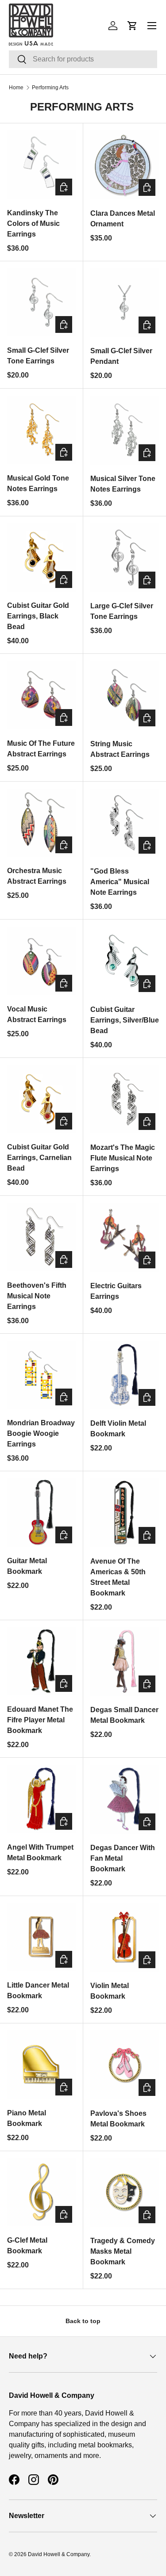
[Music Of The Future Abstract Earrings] (41, 695)
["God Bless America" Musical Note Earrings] (125, 823)
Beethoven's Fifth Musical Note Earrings (37, 1296)
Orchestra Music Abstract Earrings (37, 876)
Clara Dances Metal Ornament (123, 219)
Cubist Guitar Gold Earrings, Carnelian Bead (39, 1158)
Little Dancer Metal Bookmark (38, 1990)
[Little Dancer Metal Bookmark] (41, 1937)
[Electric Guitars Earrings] (125, 1237)
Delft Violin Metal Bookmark (118, 1429)
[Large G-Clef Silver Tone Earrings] (125, 558)
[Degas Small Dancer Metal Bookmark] (125, 1662)
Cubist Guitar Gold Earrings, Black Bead (38, 616)
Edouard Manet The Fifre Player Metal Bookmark (40, 1720)
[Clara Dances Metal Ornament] (125, 165)
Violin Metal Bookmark (110, 1991)
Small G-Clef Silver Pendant (121, 356)
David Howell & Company (59, 2554)
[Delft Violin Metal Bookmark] (125, 1375)
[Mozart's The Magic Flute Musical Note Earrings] (125, 1099)
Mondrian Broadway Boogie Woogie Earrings (41, 1433)
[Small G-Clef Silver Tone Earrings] (41, 303)
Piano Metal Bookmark (27, 2118)
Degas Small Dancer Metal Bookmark (124, 1715)
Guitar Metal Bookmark (27, 1566)
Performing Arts (50, 88)
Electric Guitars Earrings (116, 1291)
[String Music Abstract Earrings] (125, 695)
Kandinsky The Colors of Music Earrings (33, 223)
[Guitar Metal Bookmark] (41, 1513)
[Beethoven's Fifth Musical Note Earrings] (41, 1237)
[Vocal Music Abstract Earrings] (41, 961)
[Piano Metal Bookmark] (41, 2065)
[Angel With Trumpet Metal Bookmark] (41, 1799)
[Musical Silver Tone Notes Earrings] (125, 430)
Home (16, 88)
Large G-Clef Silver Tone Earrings (122, 611)
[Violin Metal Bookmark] (125, 1938)
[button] (132, 26)
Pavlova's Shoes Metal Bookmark (118, 2119)
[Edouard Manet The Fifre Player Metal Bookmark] (41, 1662)
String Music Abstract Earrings (120, 749)
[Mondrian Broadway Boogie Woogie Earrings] (41, 1375)
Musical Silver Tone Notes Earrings (123, 484)
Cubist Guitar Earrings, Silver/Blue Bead (125, 1020)
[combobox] (83, 59)
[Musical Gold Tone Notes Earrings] (41, 430)
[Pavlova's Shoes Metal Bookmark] (125, 2065)
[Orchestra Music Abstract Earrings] (41, 823)
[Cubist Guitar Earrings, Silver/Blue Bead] (125, 961)
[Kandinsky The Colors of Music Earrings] (41, 165)
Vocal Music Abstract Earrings (37, 1014)
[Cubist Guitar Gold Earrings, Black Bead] (41, 558)
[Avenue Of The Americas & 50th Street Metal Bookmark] (125, 1513)
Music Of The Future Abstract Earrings (41, 749)
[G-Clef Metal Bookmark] (41, 2192)
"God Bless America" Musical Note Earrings (120, 882)
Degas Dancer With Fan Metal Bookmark (123, 1858)
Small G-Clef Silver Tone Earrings (38, 356)
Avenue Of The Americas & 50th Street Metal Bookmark (118, 1577)
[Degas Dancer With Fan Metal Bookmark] (125, 1799)
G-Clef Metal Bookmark (27, 2246)
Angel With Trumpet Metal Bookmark (40, 1853)
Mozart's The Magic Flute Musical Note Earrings (123, 1158)
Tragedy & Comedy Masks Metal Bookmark (123, 2251)
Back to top (83, 2321)
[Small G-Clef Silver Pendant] (125, 303)
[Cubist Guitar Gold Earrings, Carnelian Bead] (41, 1099)
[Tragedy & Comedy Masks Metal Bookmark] (125, 2193)
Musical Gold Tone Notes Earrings (38, 483)
